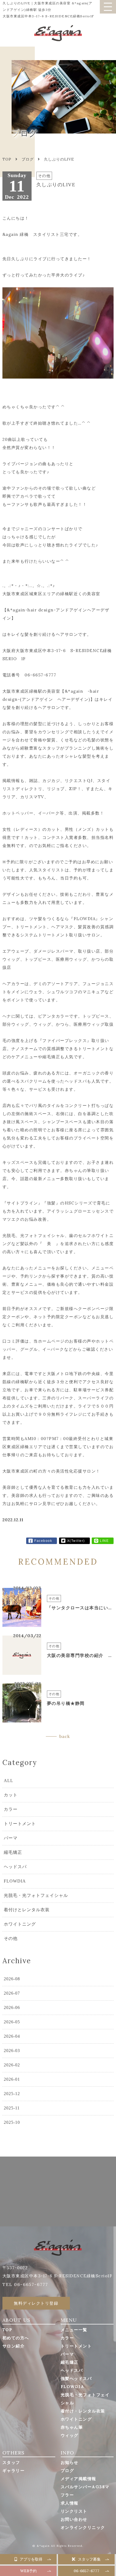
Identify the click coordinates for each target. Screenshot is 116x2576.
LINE (104, 1541)
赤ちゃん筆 (72, 2427)
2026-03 (12, 2051)
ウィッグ (70, 2435)
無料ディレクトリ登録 (36, 2303)
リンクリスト (74, 2511)
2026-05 (12, 2022)
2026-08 (12, 1979)
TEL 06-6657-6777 (25, 2284)
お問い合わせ (74, 2519)
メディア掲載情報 (79, 2479)
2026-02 (12, 2065)
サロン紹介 (14, 2346)
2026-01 (12, 2079)
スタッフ (11, 2462)
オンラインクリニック (83, 2527)
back (65, 1736)
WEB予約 (28, 2571)
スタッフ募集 (89, 2559)
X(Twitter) (76, 1541)
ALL (8, 1781)
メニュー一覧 (74, 2330)
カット (11, 1795)
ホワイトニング (20, 1924)
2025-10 (12, 2122)
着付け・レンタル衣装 (83, 2411)
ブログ (28, 159)
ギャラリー (14, 2471)
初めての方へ (16, 2338)
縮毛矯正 (13, 1852)
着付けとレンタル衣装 (27, 1910)
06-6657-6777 (86, 2571)
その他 (11, 1938)
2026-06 (12, 2007)
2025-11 (12, 2108)
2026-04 (12, 2036)
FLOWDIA (15, 1881)
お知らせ (70, 2462)
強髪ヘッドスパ (76, 2378)
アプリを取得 (31, 2559)
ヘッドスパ (15, 1867)
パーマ (11, 1838)
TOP (7, 2330)
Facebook (43, 1541)
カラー (11, 1809)
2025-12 (12, 2094)
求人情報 (70, 2503)
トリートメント (20, 1824)
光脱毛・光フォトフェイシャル (36, 1895)
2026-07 (12, 1993)
